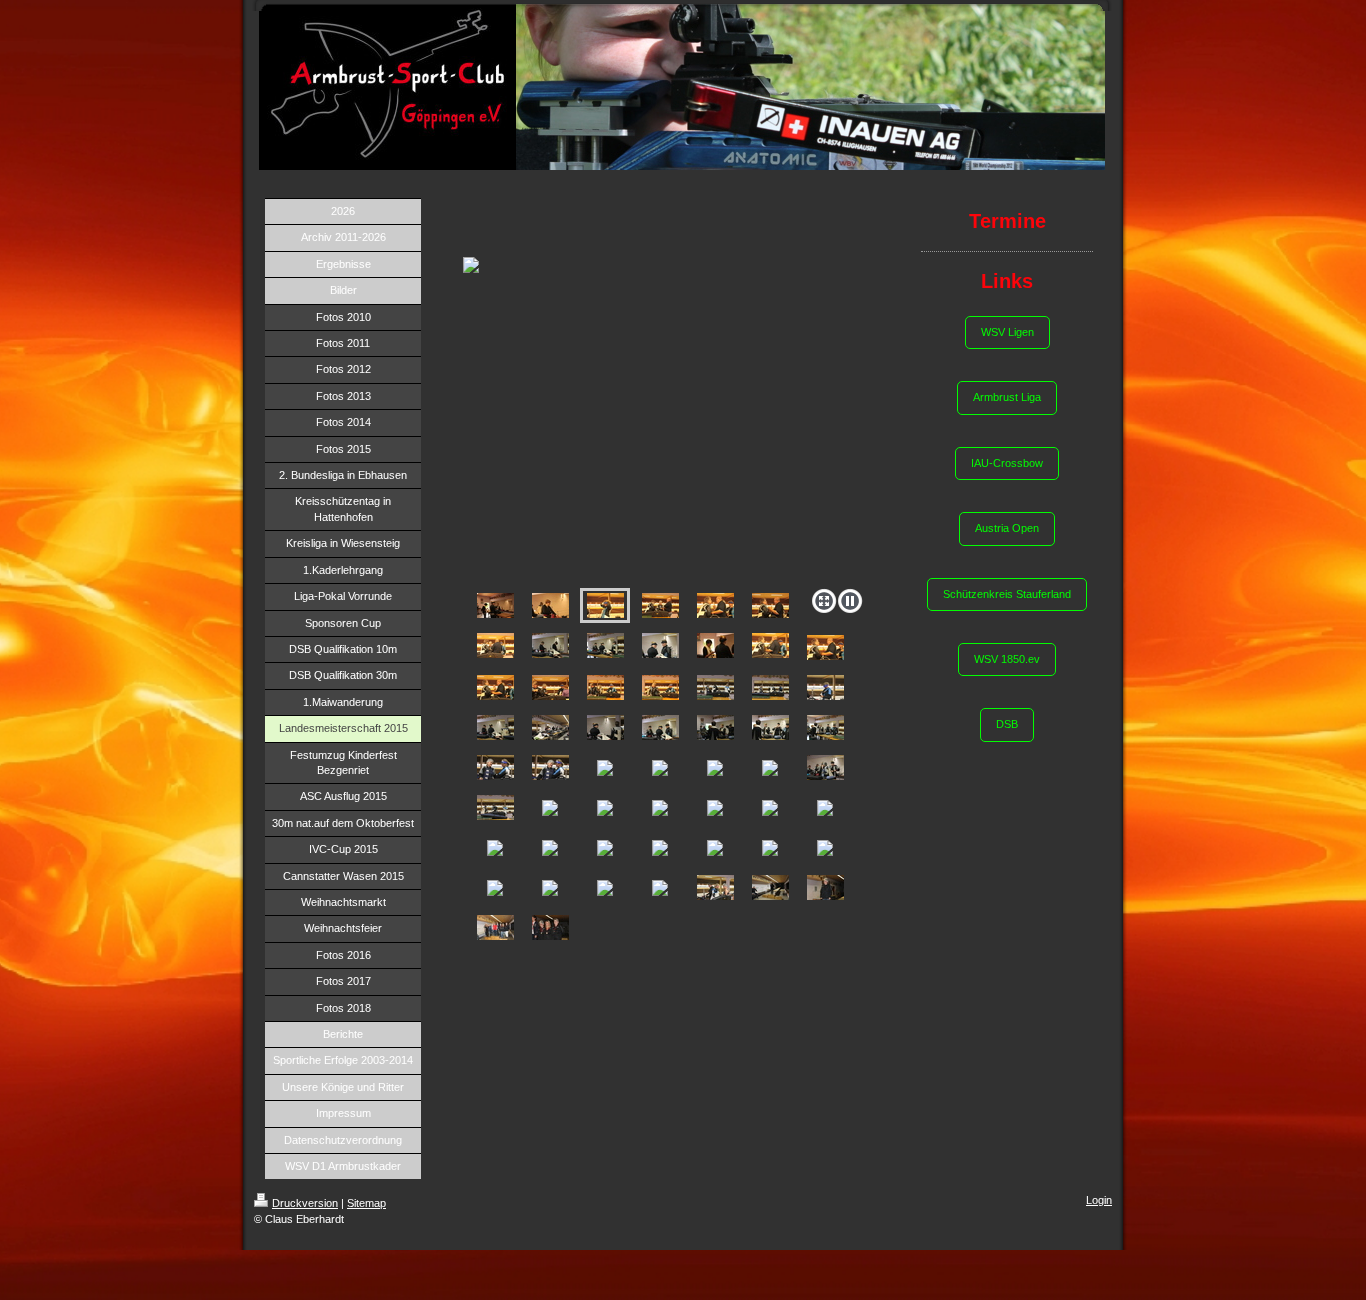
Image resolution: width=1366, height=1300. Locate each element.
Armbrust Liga (1007, 397)
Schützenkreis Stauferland (1007, 594)
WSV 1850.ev (1007, 659)
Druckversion (305, 1203)
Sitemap (366, 1203)
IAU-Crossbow (1007, 463)
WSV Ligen (1007, 332)
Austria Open (1007, 528)
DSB (1007, 724)
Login (1099, 1200)
